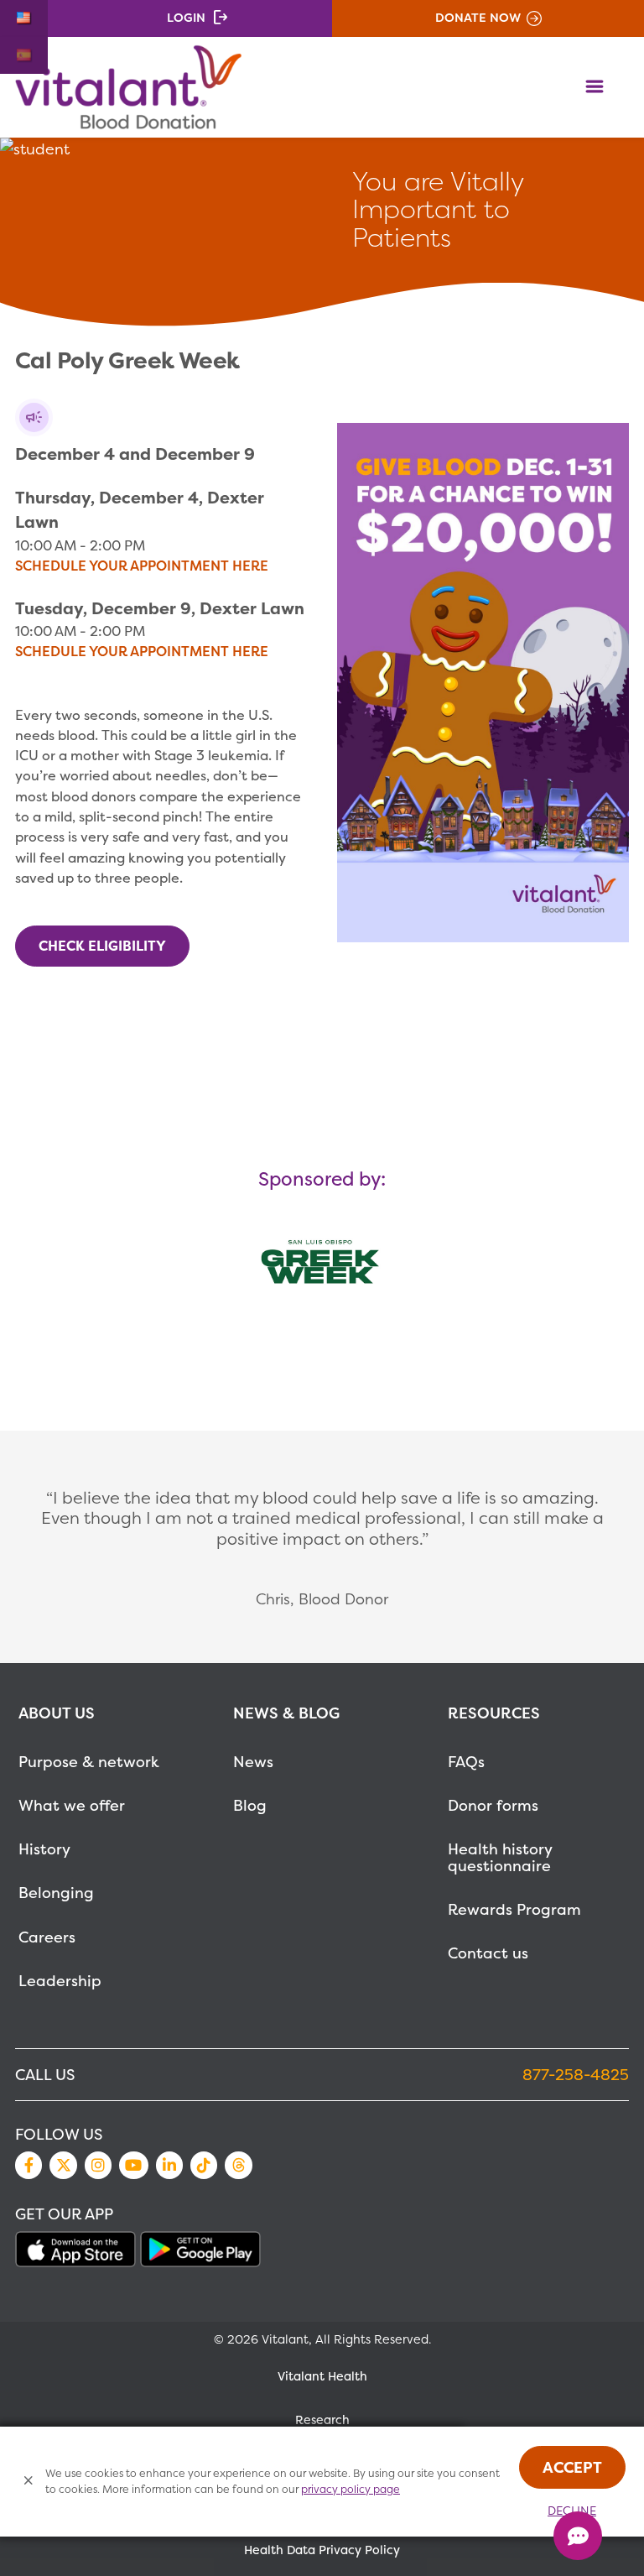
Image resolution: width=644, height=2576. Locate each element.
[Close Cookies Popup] (29, 2482)
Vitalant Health (322, 2376)
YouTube (133, 2165)
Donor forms (493, 1805)
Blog (250, 1805)
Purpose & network (89, 1762)
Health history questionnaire (500, 1857)
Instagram (98, 2165)
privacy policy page (351, 2489)
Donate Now (478, 18)
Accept (572, 2467)
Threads (238, 2165)
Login (186, 18)
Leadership (60, 1981)
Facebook (29, 2165)
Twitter (63, 2165)
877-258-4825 (576, 2075)
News (253, 1762)
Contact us (488, 1953)
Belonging (56, 1893)
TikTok (204, 2165)
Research (322, 2420)
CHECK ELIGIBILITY (102, 946)
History (44, 1849)
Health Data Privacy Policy (322, 2550)
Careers (47, 1937)
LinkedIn (169, 2165)
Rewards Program (514, 1909)
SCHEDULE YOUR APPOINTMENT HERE (142, 566)
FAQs (466, 1762)
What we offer (72, 1805)
